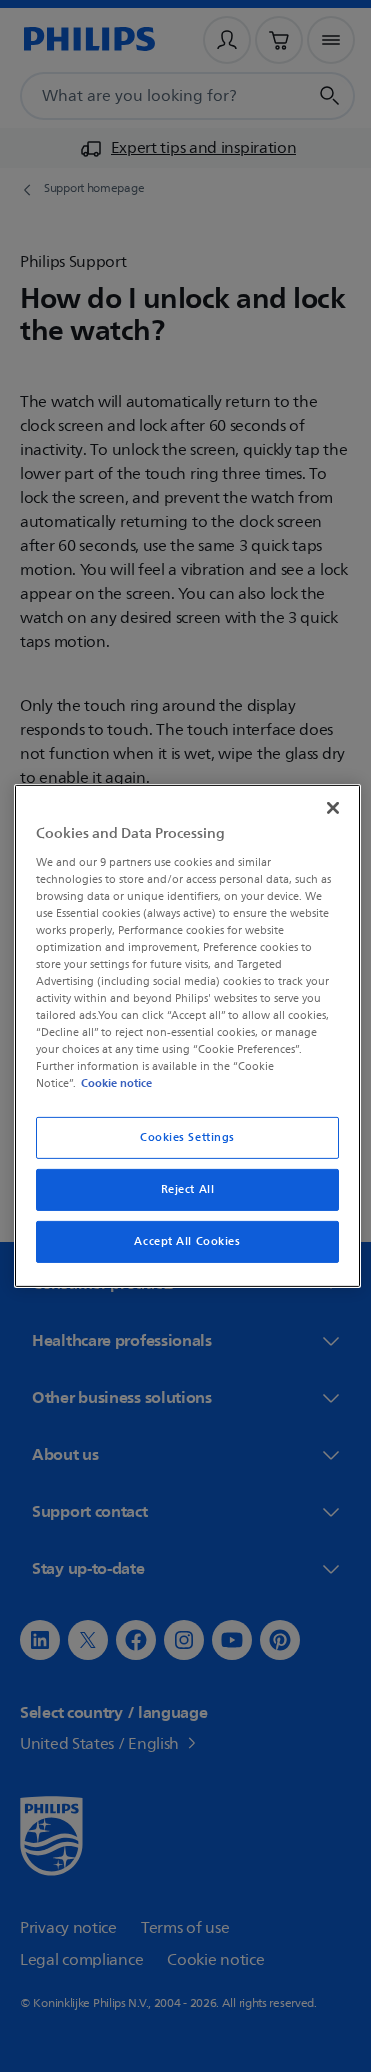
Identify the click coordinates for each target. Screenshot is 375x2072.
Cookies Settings (179, 1137)
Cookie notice (111, 1083)
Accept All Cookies (180, 1241)
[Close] (323, 808)
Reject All (180, 1189)
